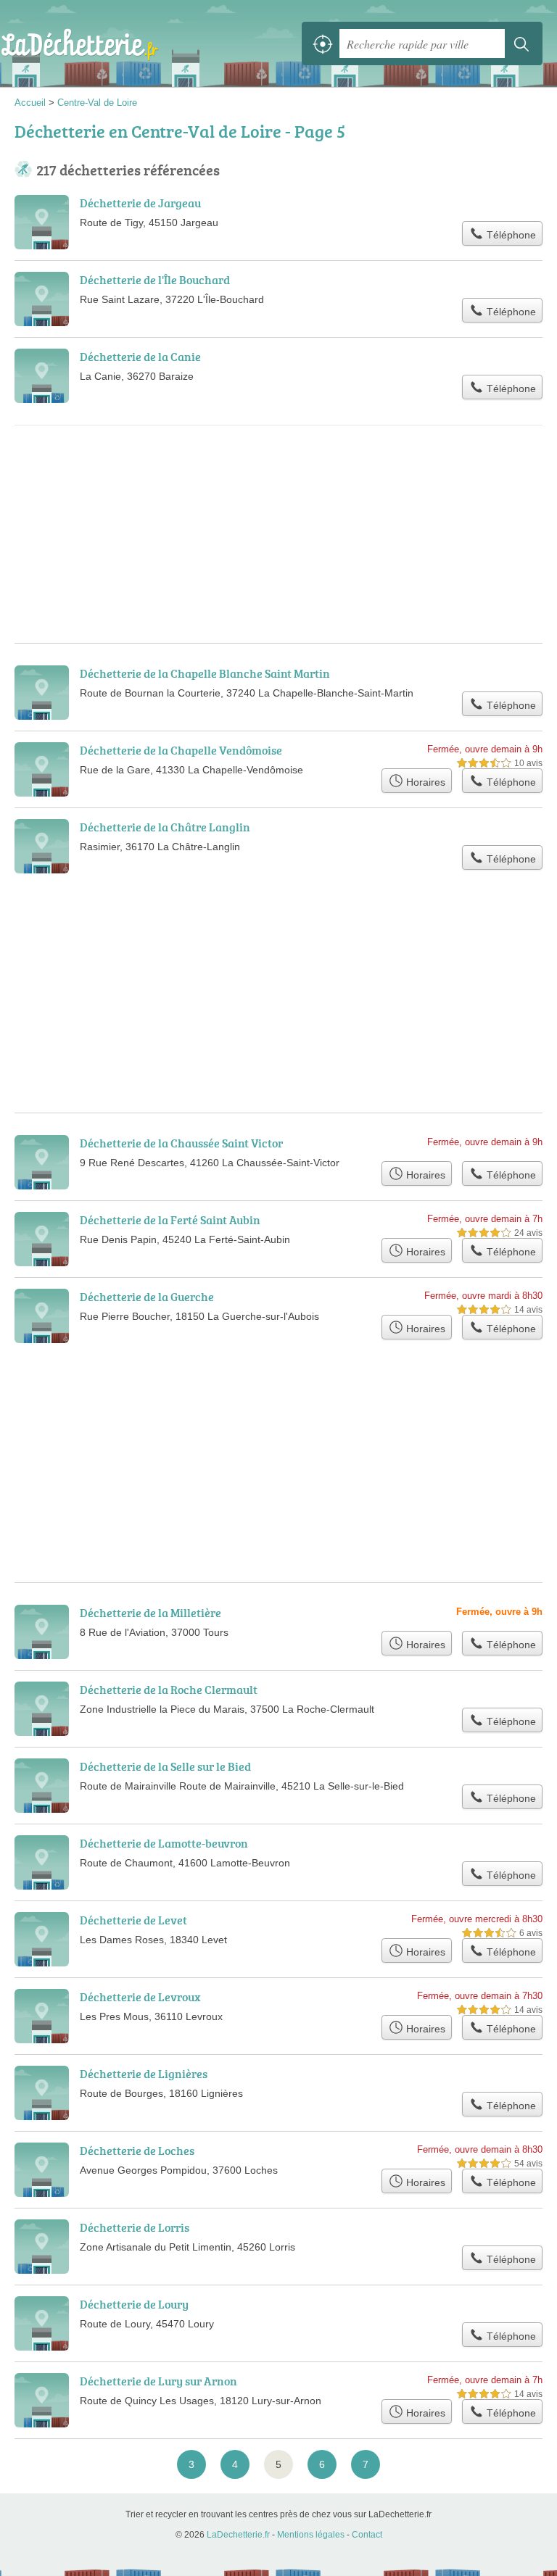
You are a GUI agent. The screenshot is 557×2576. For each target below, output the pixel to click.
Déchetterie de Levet (133, 1920)
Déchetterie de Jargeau (140, 203)
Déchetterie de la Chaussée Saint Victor (181, 1143)
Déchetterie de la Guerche (147, 1297)
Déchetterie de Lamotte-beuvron (164, 1843)
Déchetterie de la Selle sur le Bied (165, 1766)
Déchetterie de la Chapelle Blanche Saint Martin (205, 673)
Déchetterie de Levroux (140, 1997)
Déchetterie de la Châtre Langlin (165, 827)
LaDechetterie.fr (80, 43)
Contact (367, 2535)
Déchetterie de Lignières (144, 2074)
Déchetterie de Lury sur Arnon (158, 2381)
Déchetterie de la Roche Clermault (169, 1690)
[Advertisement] (278, 485)
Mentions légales (311, 2535)
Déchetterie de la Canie (140, 357)
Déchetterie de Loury (134, 2304)
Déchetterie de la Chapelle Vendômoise (181, 750)
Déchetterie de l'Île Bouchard (155, 280)
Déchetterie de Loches (137, 2151)
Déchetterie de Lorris (135, 2227)
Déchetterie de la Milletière (150, 1613)
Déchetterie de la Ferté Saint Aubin (170, 1220)
